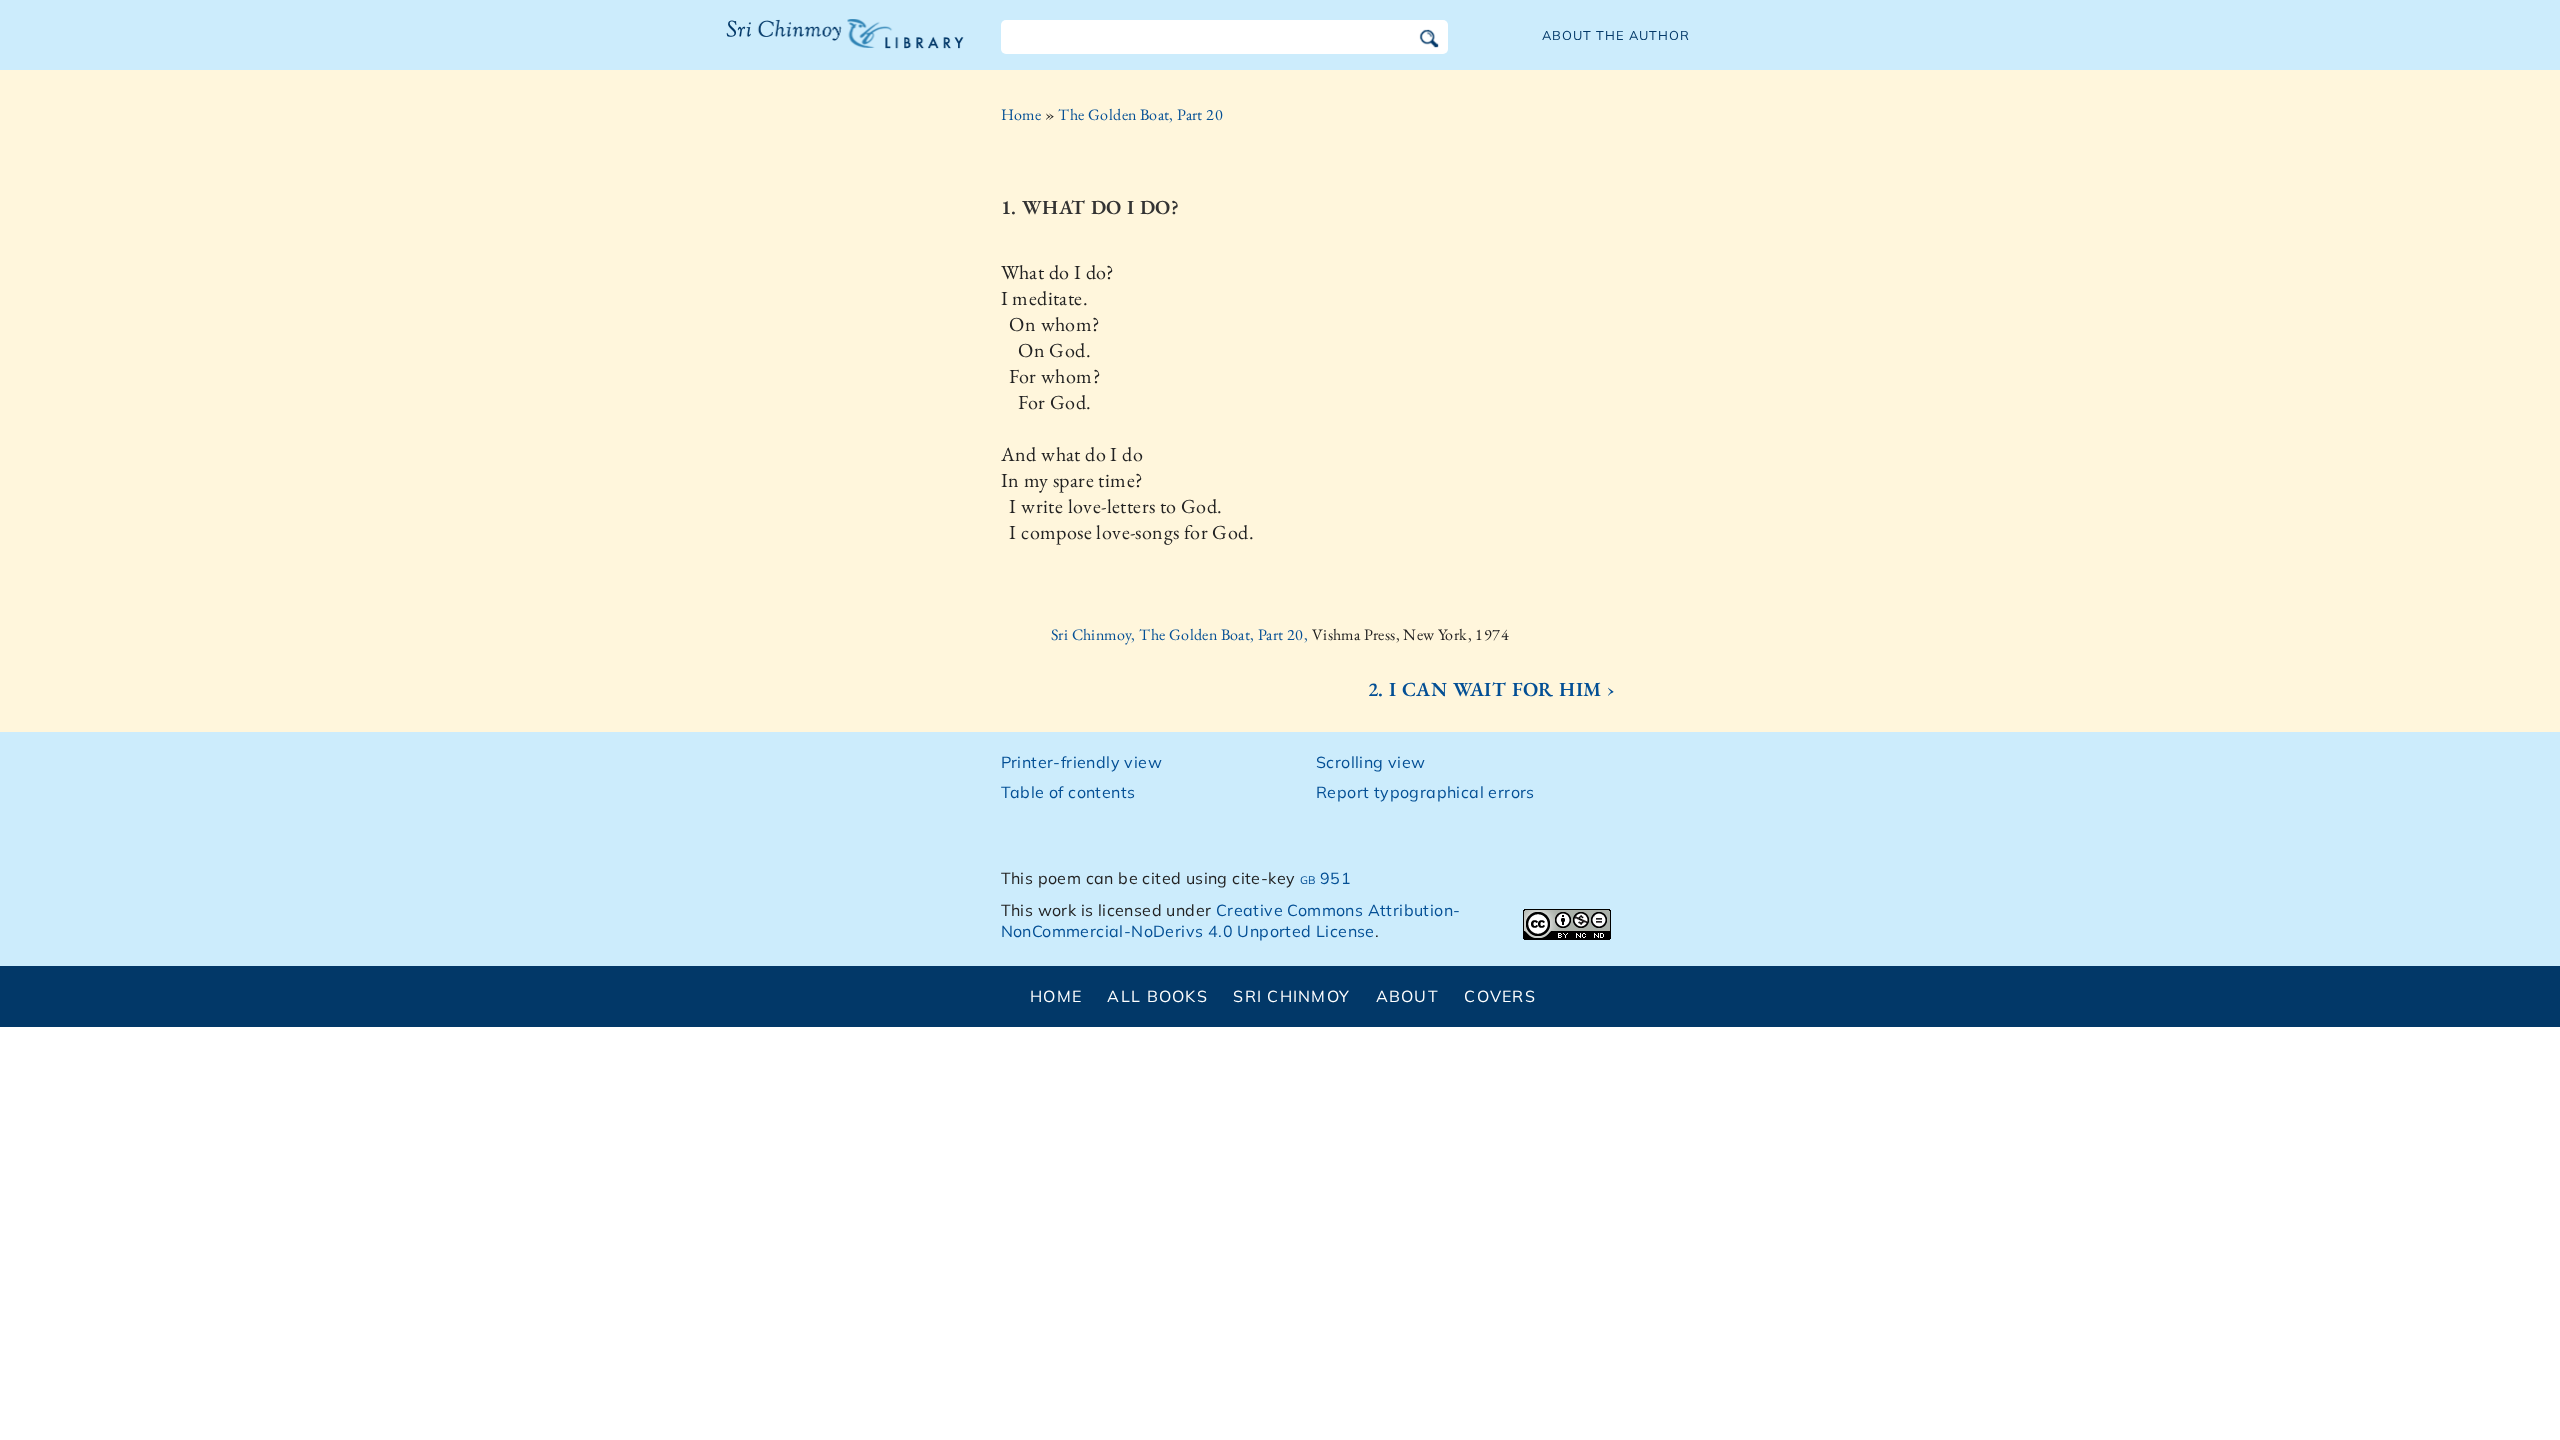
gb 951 (1325, 878)
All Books (1157, 996)
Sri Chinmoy (1291, 996)
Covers (1500, 996)
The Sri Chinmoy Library (804, 46)
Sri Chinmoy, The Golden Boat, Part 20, (1181, 634)
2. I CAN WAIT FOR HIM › (1491, 689)
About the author (1616, 35)
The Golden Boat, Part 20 (1140, 114)
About (1407, 996)
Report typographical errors (1425, 792)
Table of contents (1068, 792)
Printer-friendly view (1081, 762)
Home (1021, 114)
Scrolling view (1371, 762)
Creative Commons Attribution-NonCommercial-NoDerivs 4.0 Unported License (1231, 920)
